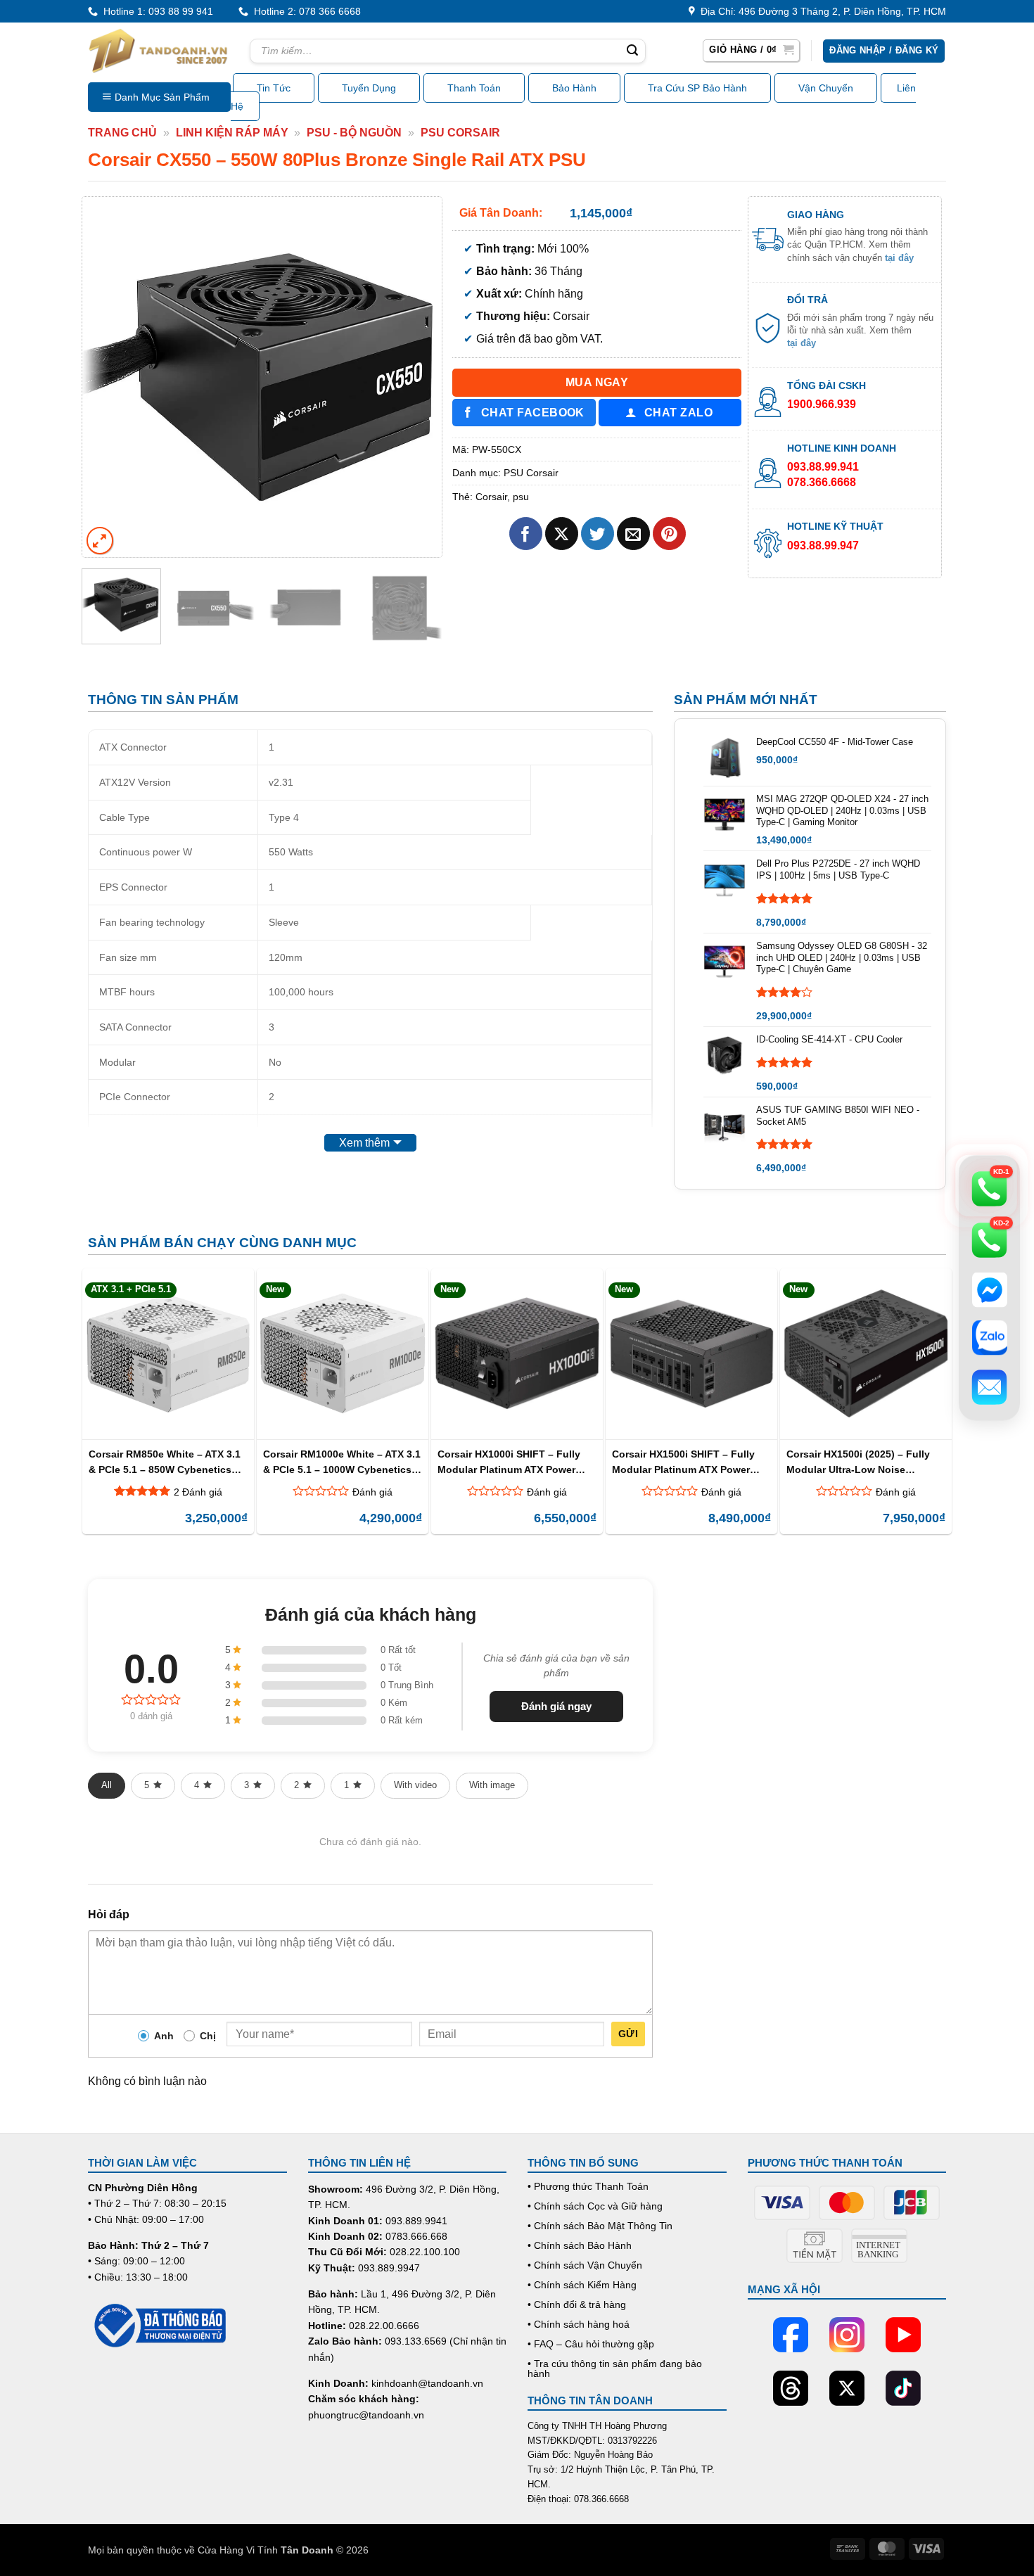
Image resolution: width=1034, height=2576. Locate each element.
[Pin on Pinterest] (669, 534)
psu (521, 497)
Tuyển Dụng (369, 88)
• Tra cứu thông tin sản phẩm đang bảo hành (615, 2368)
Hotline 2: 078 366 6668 (305, 11)
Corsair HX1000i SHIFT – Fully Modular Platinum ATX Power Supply (509, 1461)
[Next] (417, 376)
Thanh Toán (474, 88)
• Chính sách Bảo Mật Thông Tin (600, 2226)
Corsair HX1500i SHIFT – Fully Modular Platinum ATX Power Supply (683, 1461)
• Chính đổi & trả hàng (577, 2304)
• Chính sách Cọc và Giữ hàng (595, 2206)
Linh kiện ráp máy (232, 133)
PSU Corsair (460, 133)
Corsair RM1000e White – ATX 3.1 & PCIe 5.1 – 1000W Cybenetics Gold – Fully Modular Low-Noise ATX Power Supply (342, 1461)
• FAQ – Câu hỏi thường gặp (591, 2344)
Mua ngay (597, 382)
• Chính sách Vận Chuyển (585, 2265)
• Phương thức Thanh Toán (588, 2186)
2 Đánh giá (198, 1492)
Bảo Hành (574, 88)
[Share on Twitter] (598, 534)
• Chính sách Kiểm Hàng (582, 2285)
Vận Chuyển (826, 88)
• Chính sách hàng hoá (579, 2324)
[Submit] (632, 51)
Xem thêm (364, 1143)
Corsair (491, 497)
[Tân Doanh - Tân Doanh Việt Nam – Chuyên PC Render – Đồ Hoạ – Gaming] (158, 51)
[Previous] (107, 376)
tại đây (899, 258)
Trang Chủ (122, 133)
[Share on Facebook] (526, 534)
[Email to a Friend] (633, 534)
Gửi (628, 2034)
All (107, 1785)
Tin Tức (274, 88)
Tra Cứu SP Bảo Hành (697, 88)
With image (492, 1785)
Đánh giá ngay (556, 1706)
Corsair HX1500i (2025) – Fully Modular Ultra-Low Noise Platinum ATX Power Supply (858, 1461)
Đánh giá (372, 1492)
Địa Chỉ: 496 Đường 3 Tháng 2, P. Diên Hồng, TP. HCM (821, 11)
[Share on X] (562, 534)
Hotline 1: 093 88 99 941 (155, 11)
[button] (751, 51)
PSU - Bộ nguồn (354, 133)
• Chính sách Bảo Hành (580, 2245)
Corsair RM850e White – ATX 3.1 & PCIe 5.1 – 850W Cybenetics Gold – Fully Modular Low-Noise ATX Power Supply (166, 1461)
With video (415, 1785)
